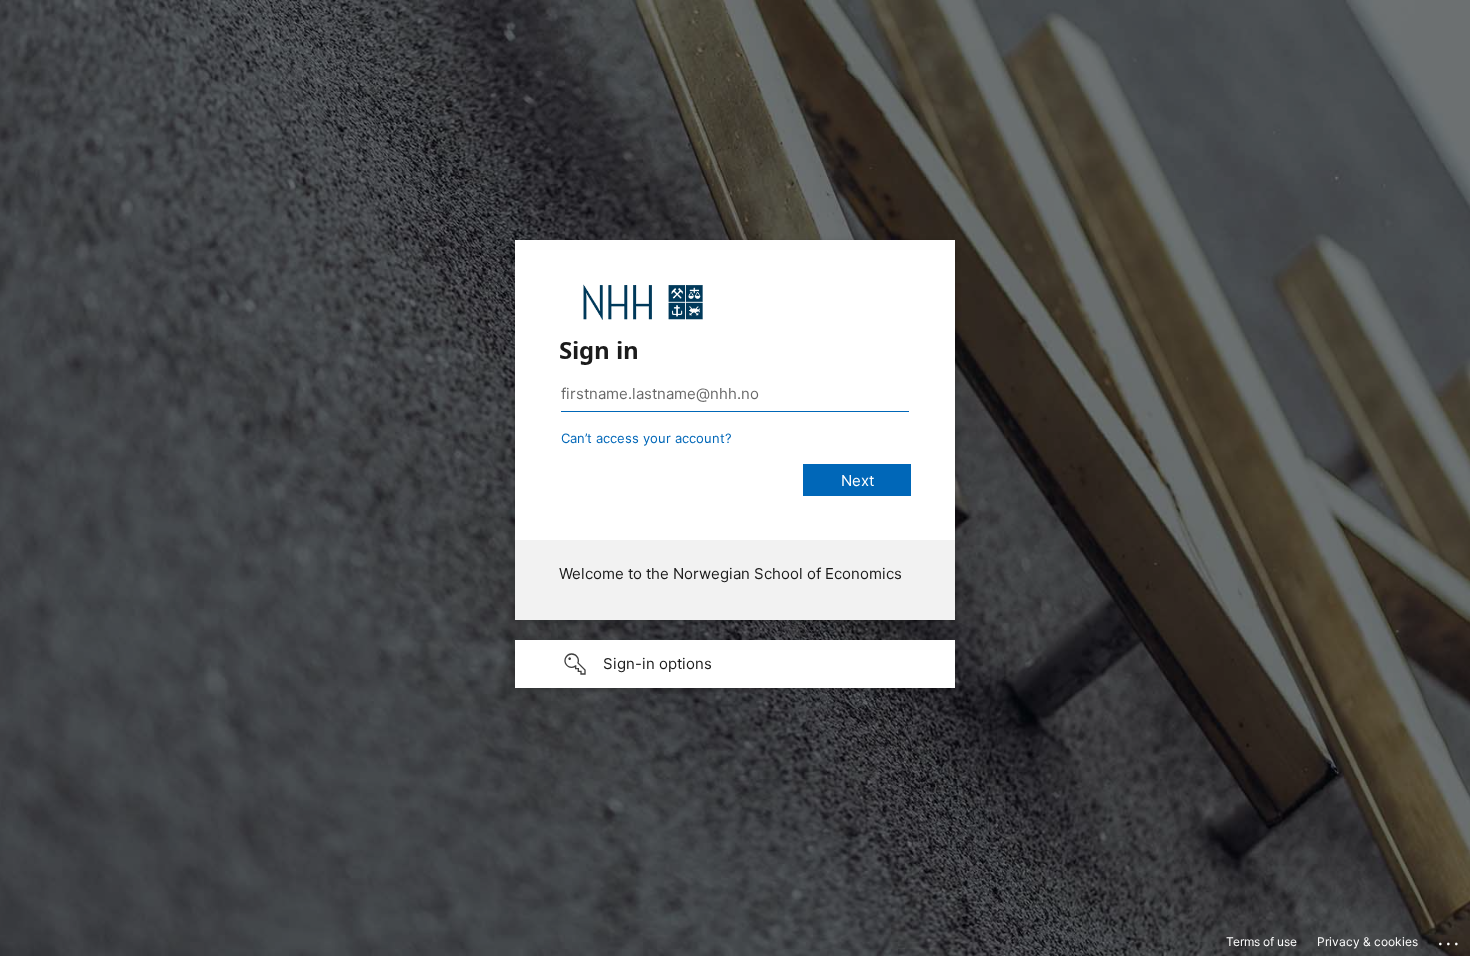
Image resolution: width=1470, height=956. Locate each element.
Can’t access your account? (646, 438)
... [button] (1450, 939)
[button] (735, 664)
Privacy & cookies (1367, 941)
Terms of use (1261, 941)
